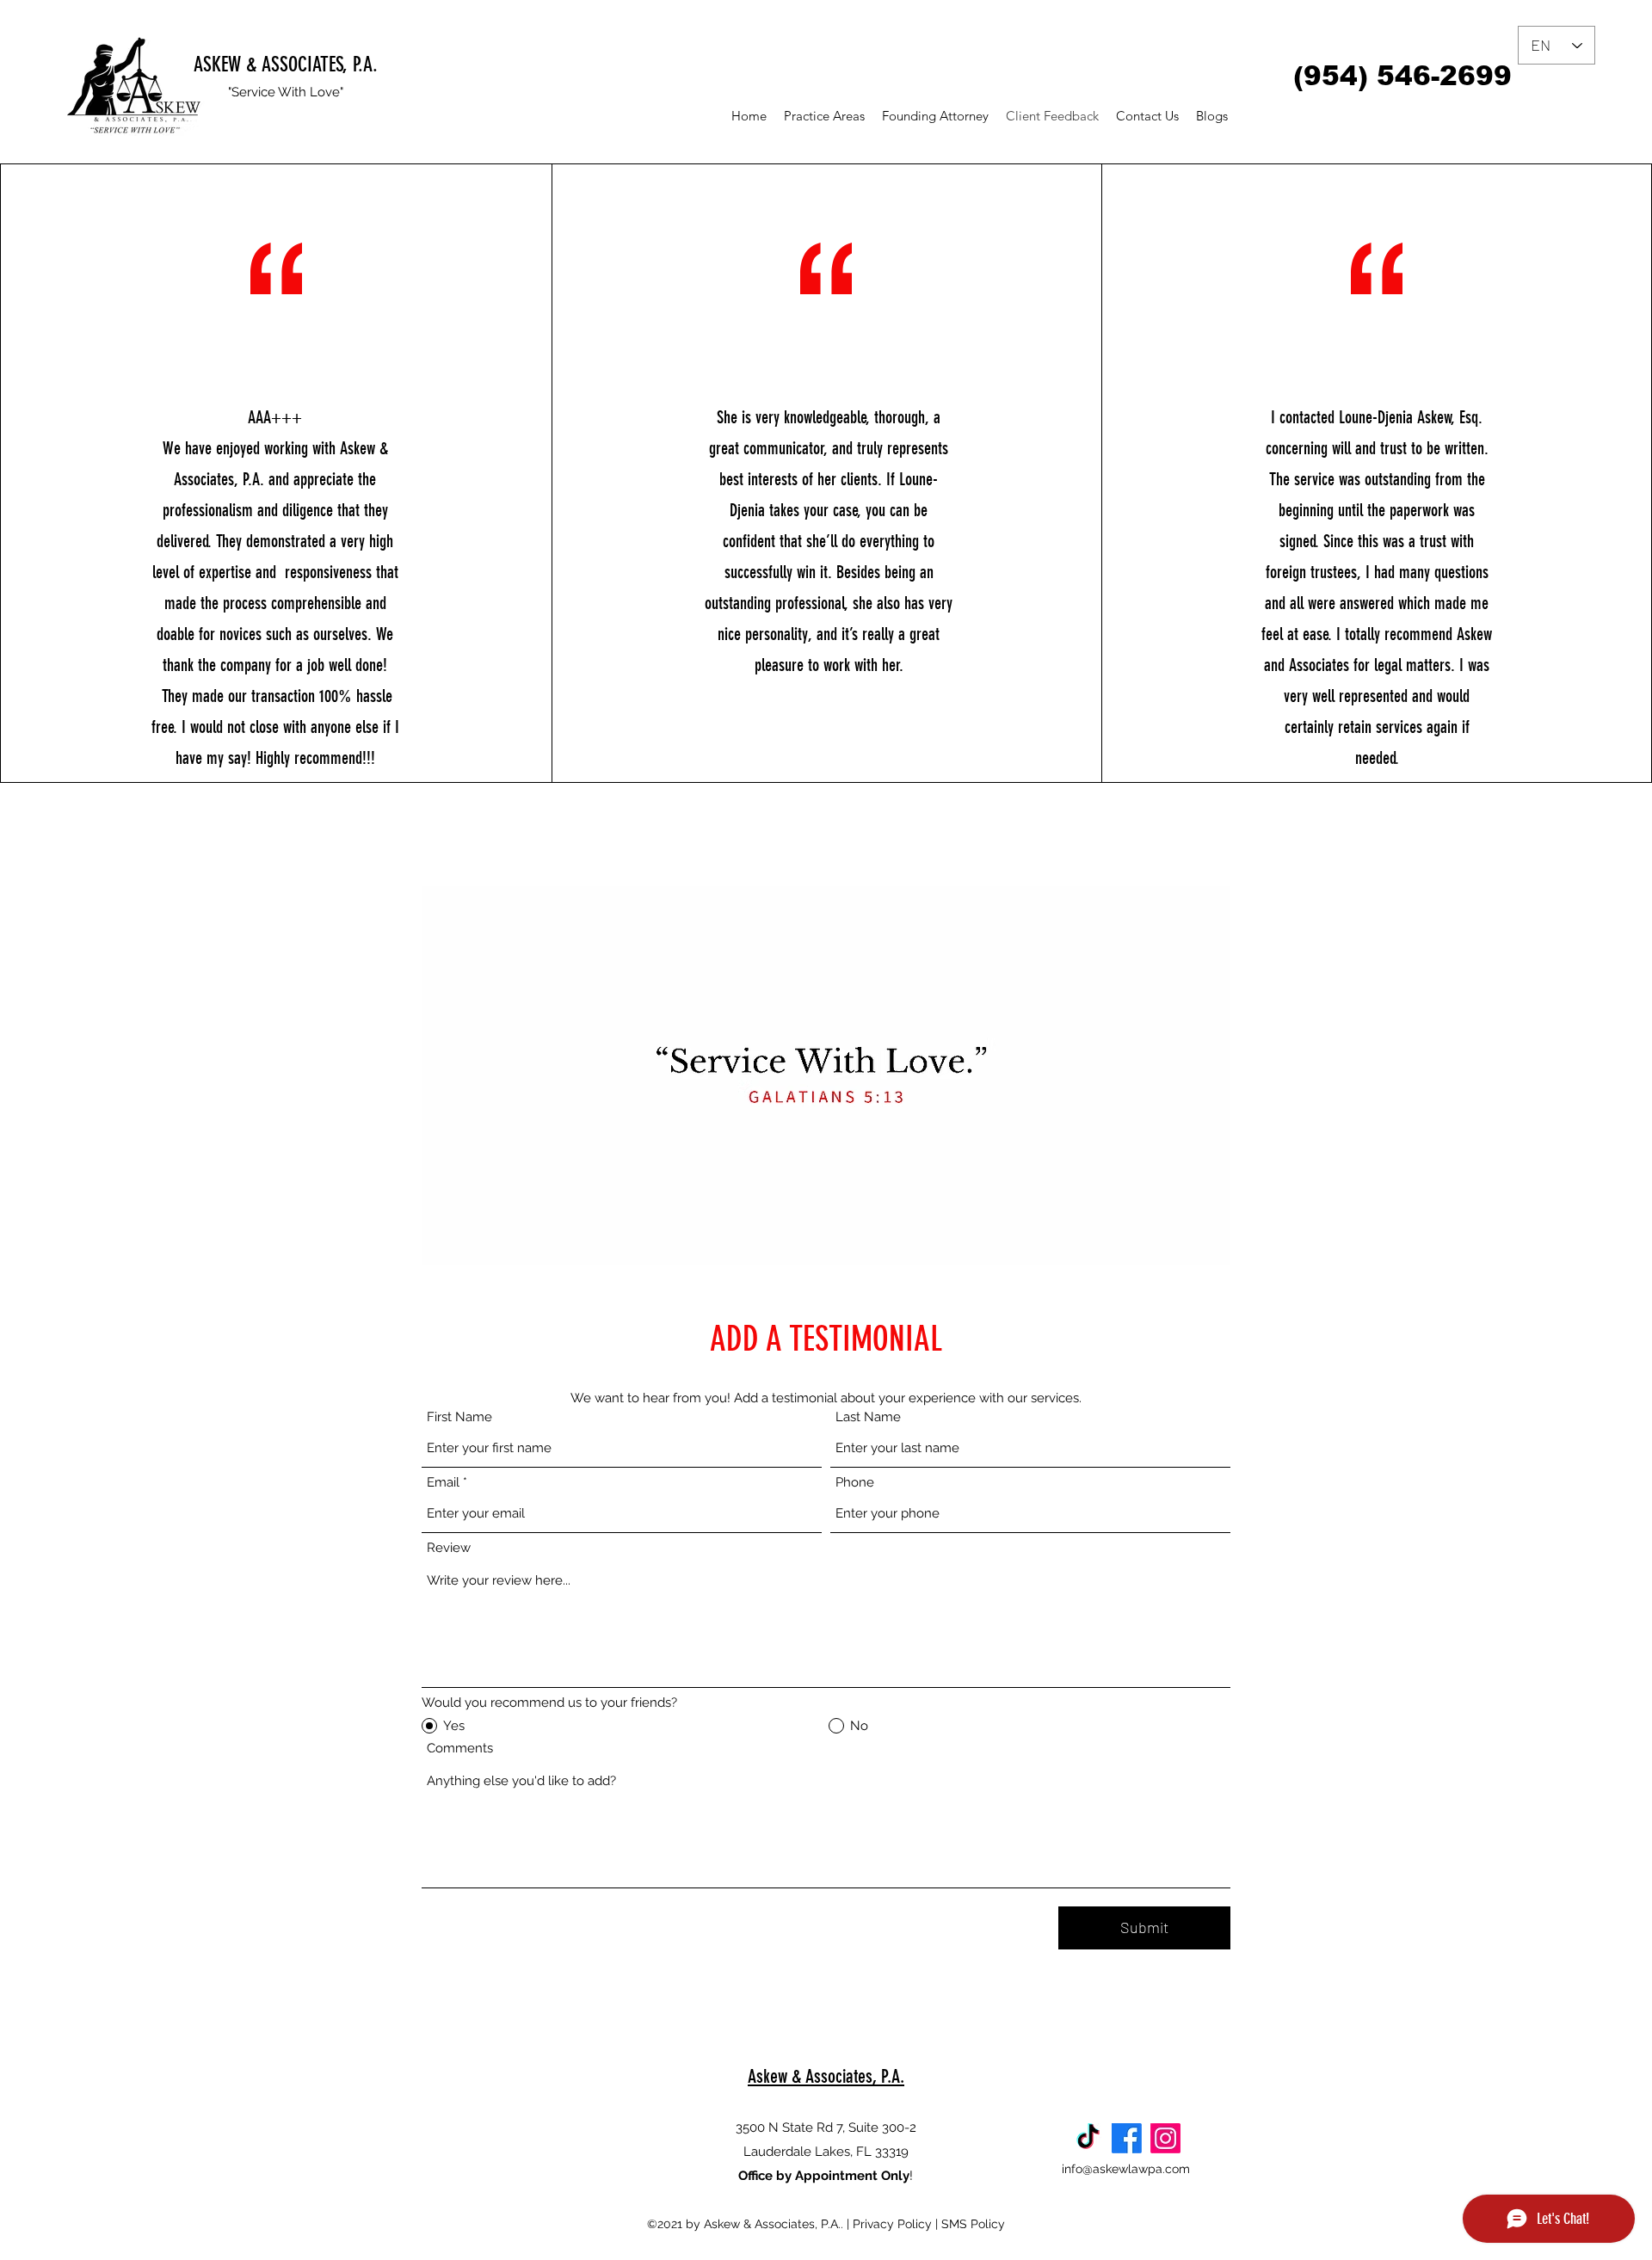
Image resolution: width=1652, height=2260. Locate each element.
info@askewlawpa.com (1126, 2169)
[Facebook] (1127, 2138)
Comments (460, 1749)
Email (443, 1483)
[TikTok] (1088, 2138)
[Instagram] (1165, 2138)
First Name (459, 1417)
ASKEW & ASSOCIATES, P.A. (286, 65)
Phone (855, 1483)
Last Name (868, 1417)
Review (449, 1548)
